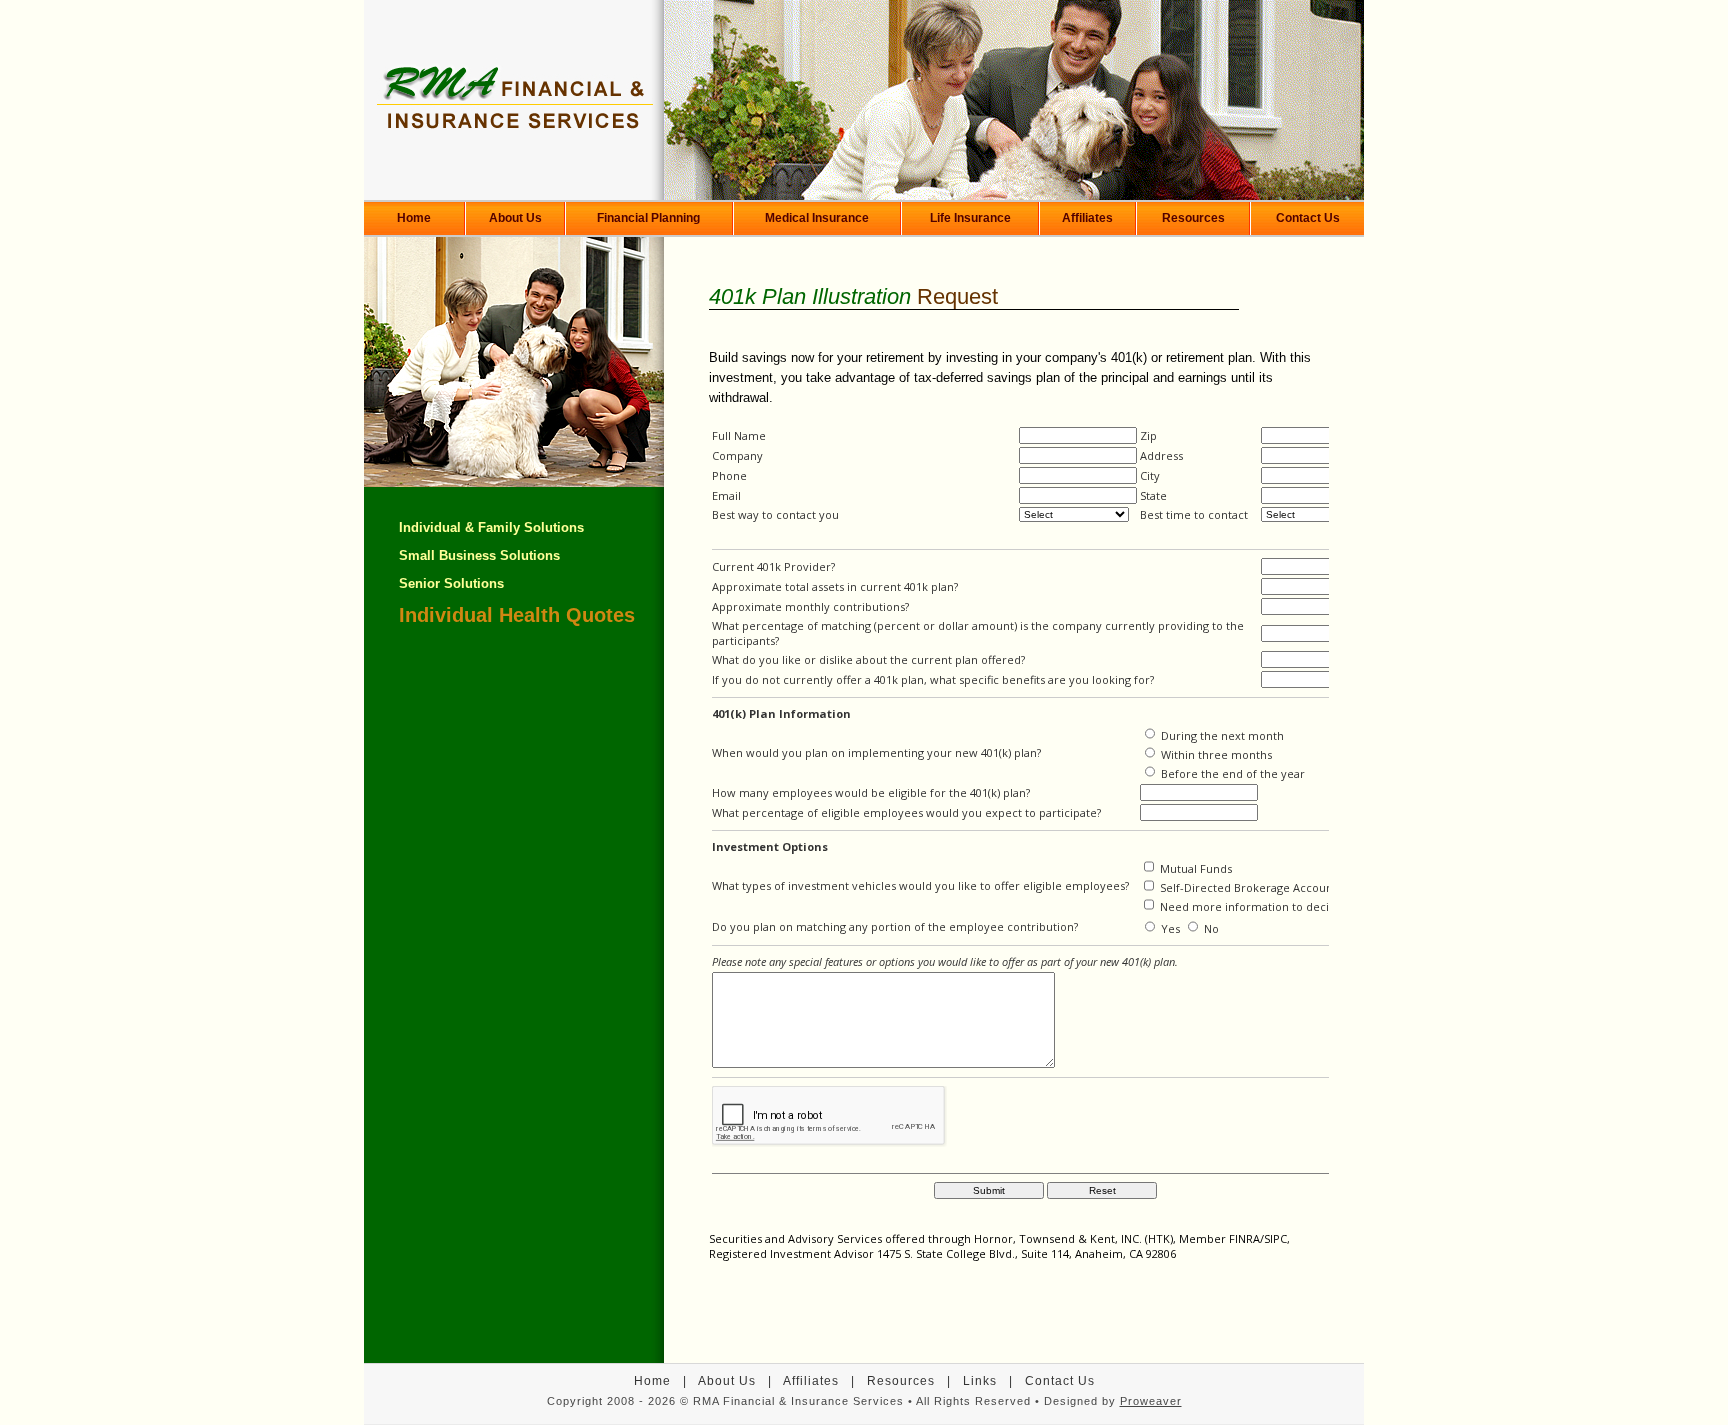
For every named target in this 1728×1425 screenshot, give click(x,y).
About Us (515, 218)
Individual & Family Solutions (491, 527)
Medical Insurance (817, 218)
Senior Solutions (451, 583)
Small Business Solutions (479, 555)
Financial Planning (648, 218)
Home (414, 218)
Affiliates (1087, 218)
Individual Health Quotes (517, 615)
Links (980, 1381)
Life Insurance (970, 218)
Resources (1193, 218)
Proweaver (1151, 1401)
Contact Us (1308, 218)
